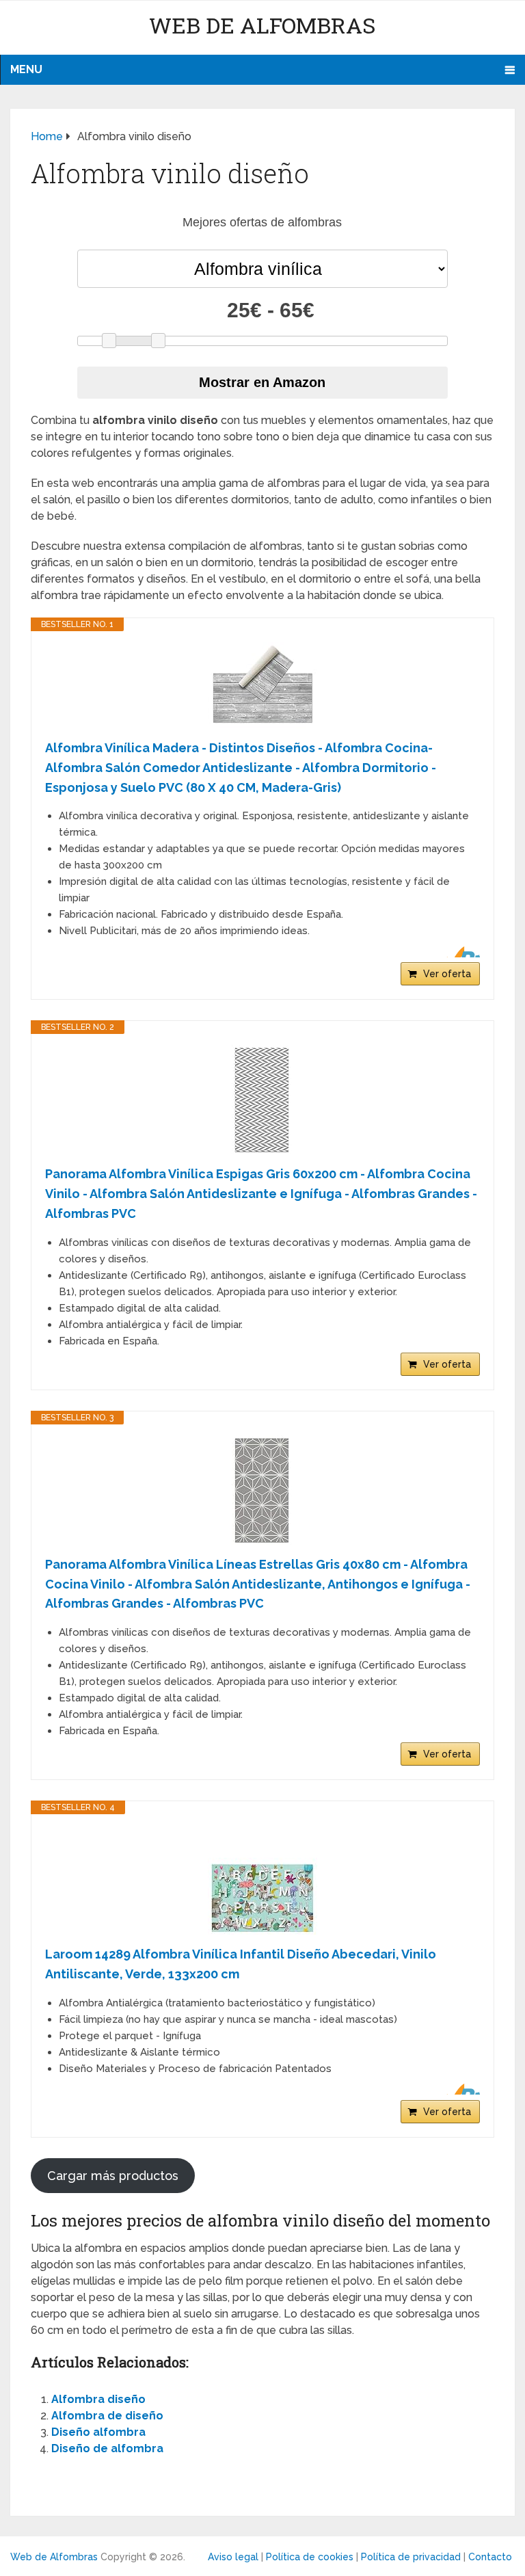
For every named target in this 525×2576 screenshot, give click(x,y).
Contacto (490, 2557)
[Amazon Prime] (461, 952)
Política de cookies (310, 2557)
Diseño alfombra (98, 2432)
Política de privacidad (411, 2557)
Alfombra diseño (98, 2399)
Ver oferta (447, 974)
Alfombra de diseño (107, 2416)
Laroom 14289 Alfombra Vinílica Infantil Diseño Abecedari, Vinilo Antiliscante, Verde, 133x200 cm (241, 1964)
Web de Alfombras (262, 25)
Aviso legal (233, 2557)
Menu (26, 69)
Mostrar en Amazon (262, 382)
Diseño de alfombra (107, 2448)
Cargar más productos (113, 2176)
